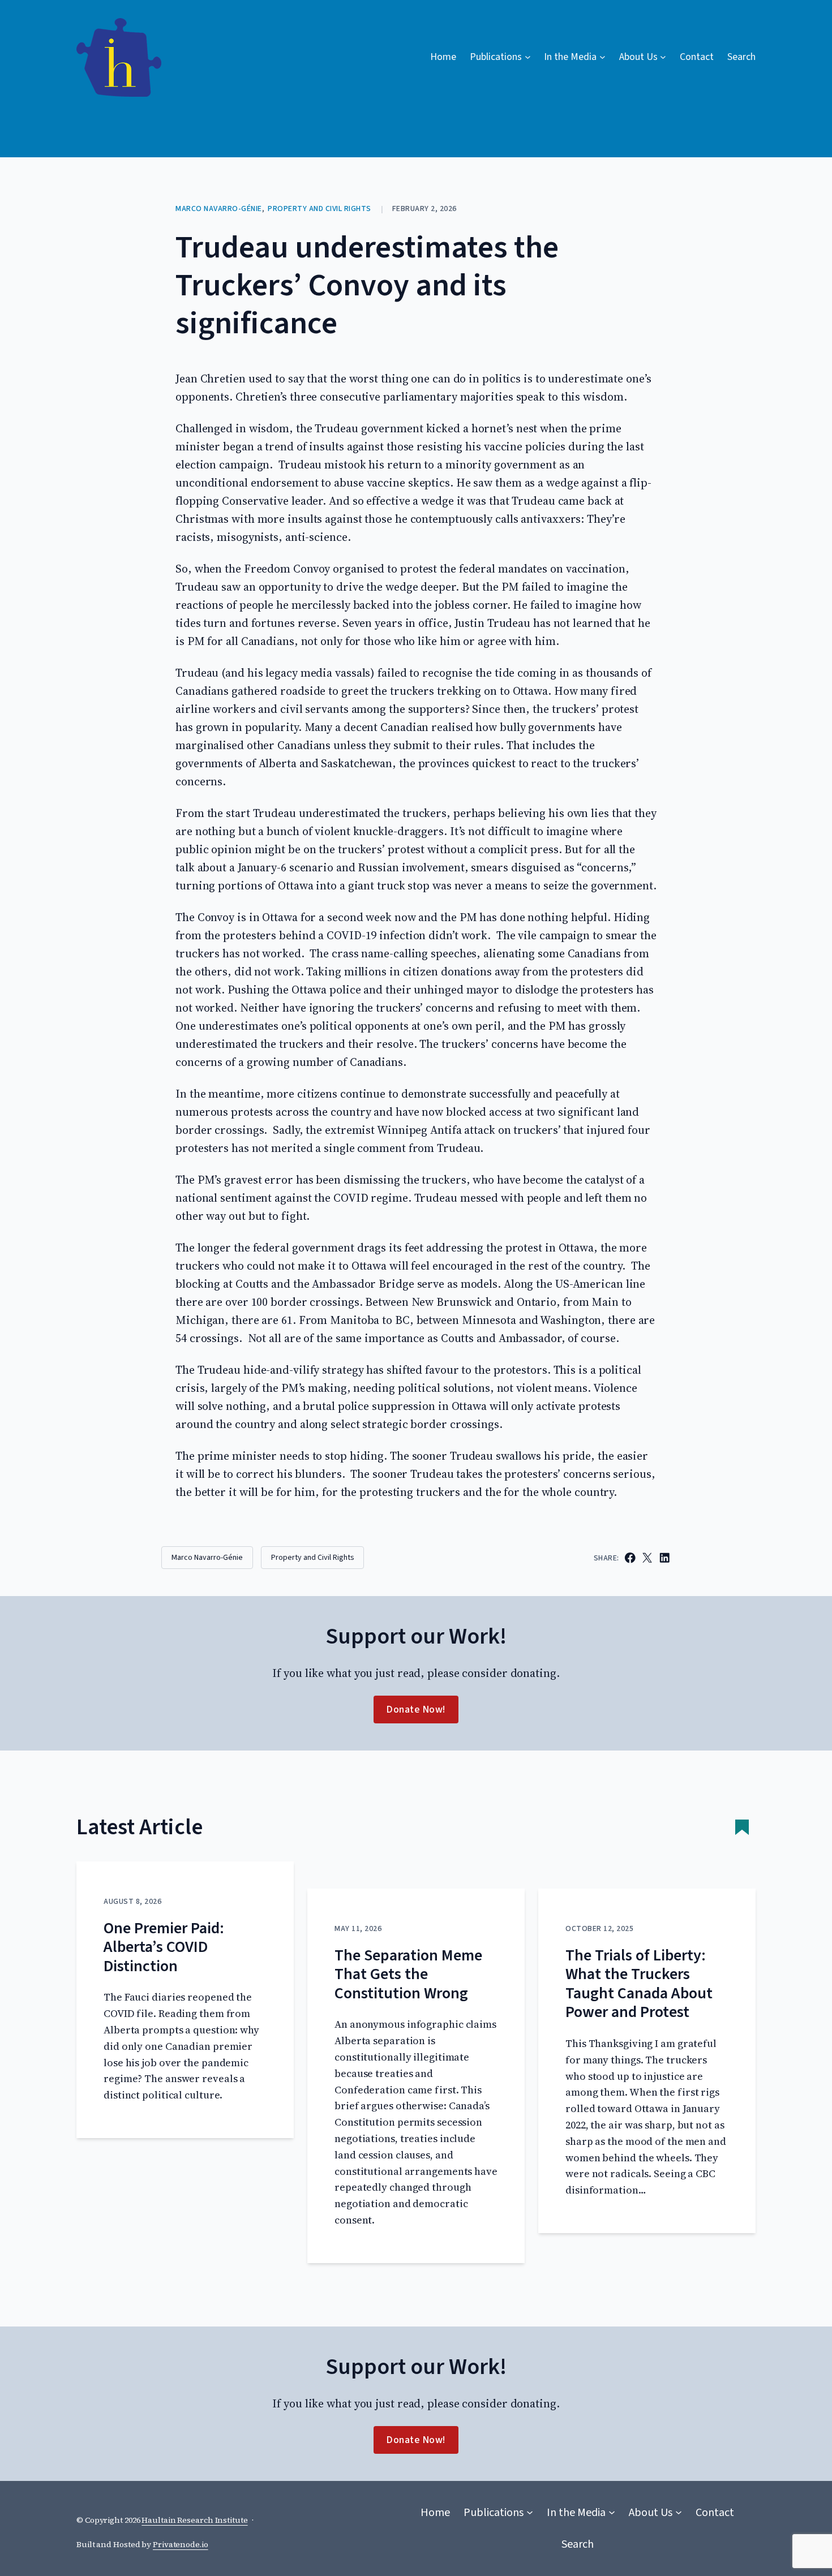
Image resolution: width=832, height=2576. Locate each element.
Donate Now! (416, 1710)
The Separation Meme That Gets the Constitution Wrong (408, 1975)
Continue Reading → (145, 2110)
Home (443, 57)
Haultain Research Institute (194, 2520)
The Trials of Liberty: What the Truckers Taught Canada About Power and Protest (639, 1984)
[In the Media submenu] (612, 2513)
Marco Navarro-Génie (219, 209)
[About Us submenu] (679, 2513)
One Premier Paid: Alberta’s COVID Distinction (164, 1948)
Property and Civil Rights (319, 209)
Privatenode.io (181, 2544)
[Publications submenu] (530, 2513)
